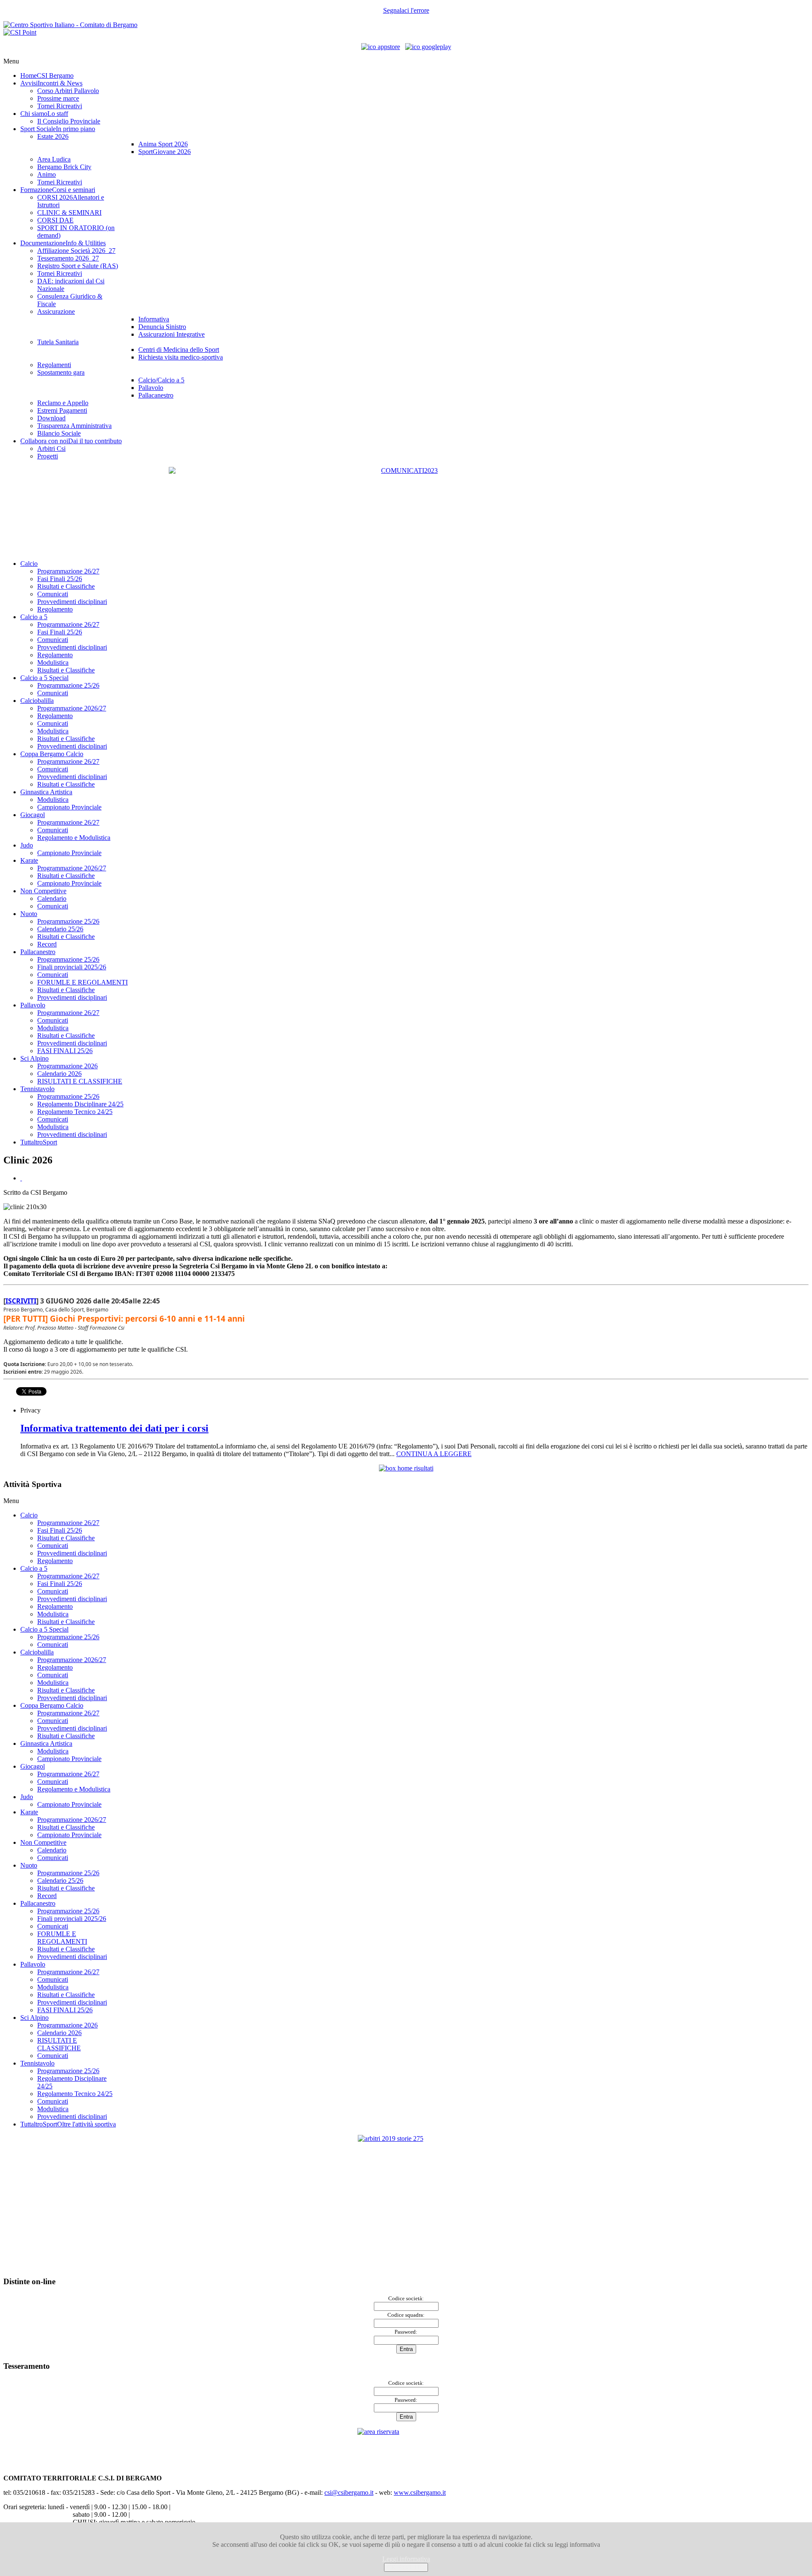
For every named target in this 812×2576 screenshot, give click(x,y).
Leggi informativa (406, 2559)
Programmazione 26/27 (68, 571)
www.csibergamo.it (420, 2492)
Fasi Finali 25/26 (60, 579)
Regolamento (55, 609)
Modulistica (53, 663)
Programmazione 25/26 (68, 685)
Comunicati (53, 594)
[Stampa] (21, 1178)
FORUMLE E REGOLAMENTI (82, 982)
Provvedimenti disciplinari (72, 602)
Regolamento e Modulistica (74, 838)
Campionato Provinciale (69, 807)
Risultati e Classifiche (66, 586)
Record (47, 944)
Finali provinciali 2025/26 (72, 967)
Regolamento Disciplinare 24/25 (80, 1104)
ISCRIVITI (21, 1301)
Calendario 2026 (59, 1074)
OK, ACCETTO (406, 2567)
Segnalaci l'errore (406, 10)
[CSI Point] (20, 32)
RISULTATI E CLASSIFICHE (80, 1081)
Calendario (52, 898)
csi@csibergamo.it (349, 2492)
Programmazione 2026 (67, 1066)
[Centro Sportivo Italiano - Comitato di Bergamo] (70, 25)
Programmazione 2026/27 (72, 708)
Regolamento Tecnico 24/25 (75, 1112)
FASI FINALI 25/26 (65, 1051)
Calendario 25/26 (60, 929)
